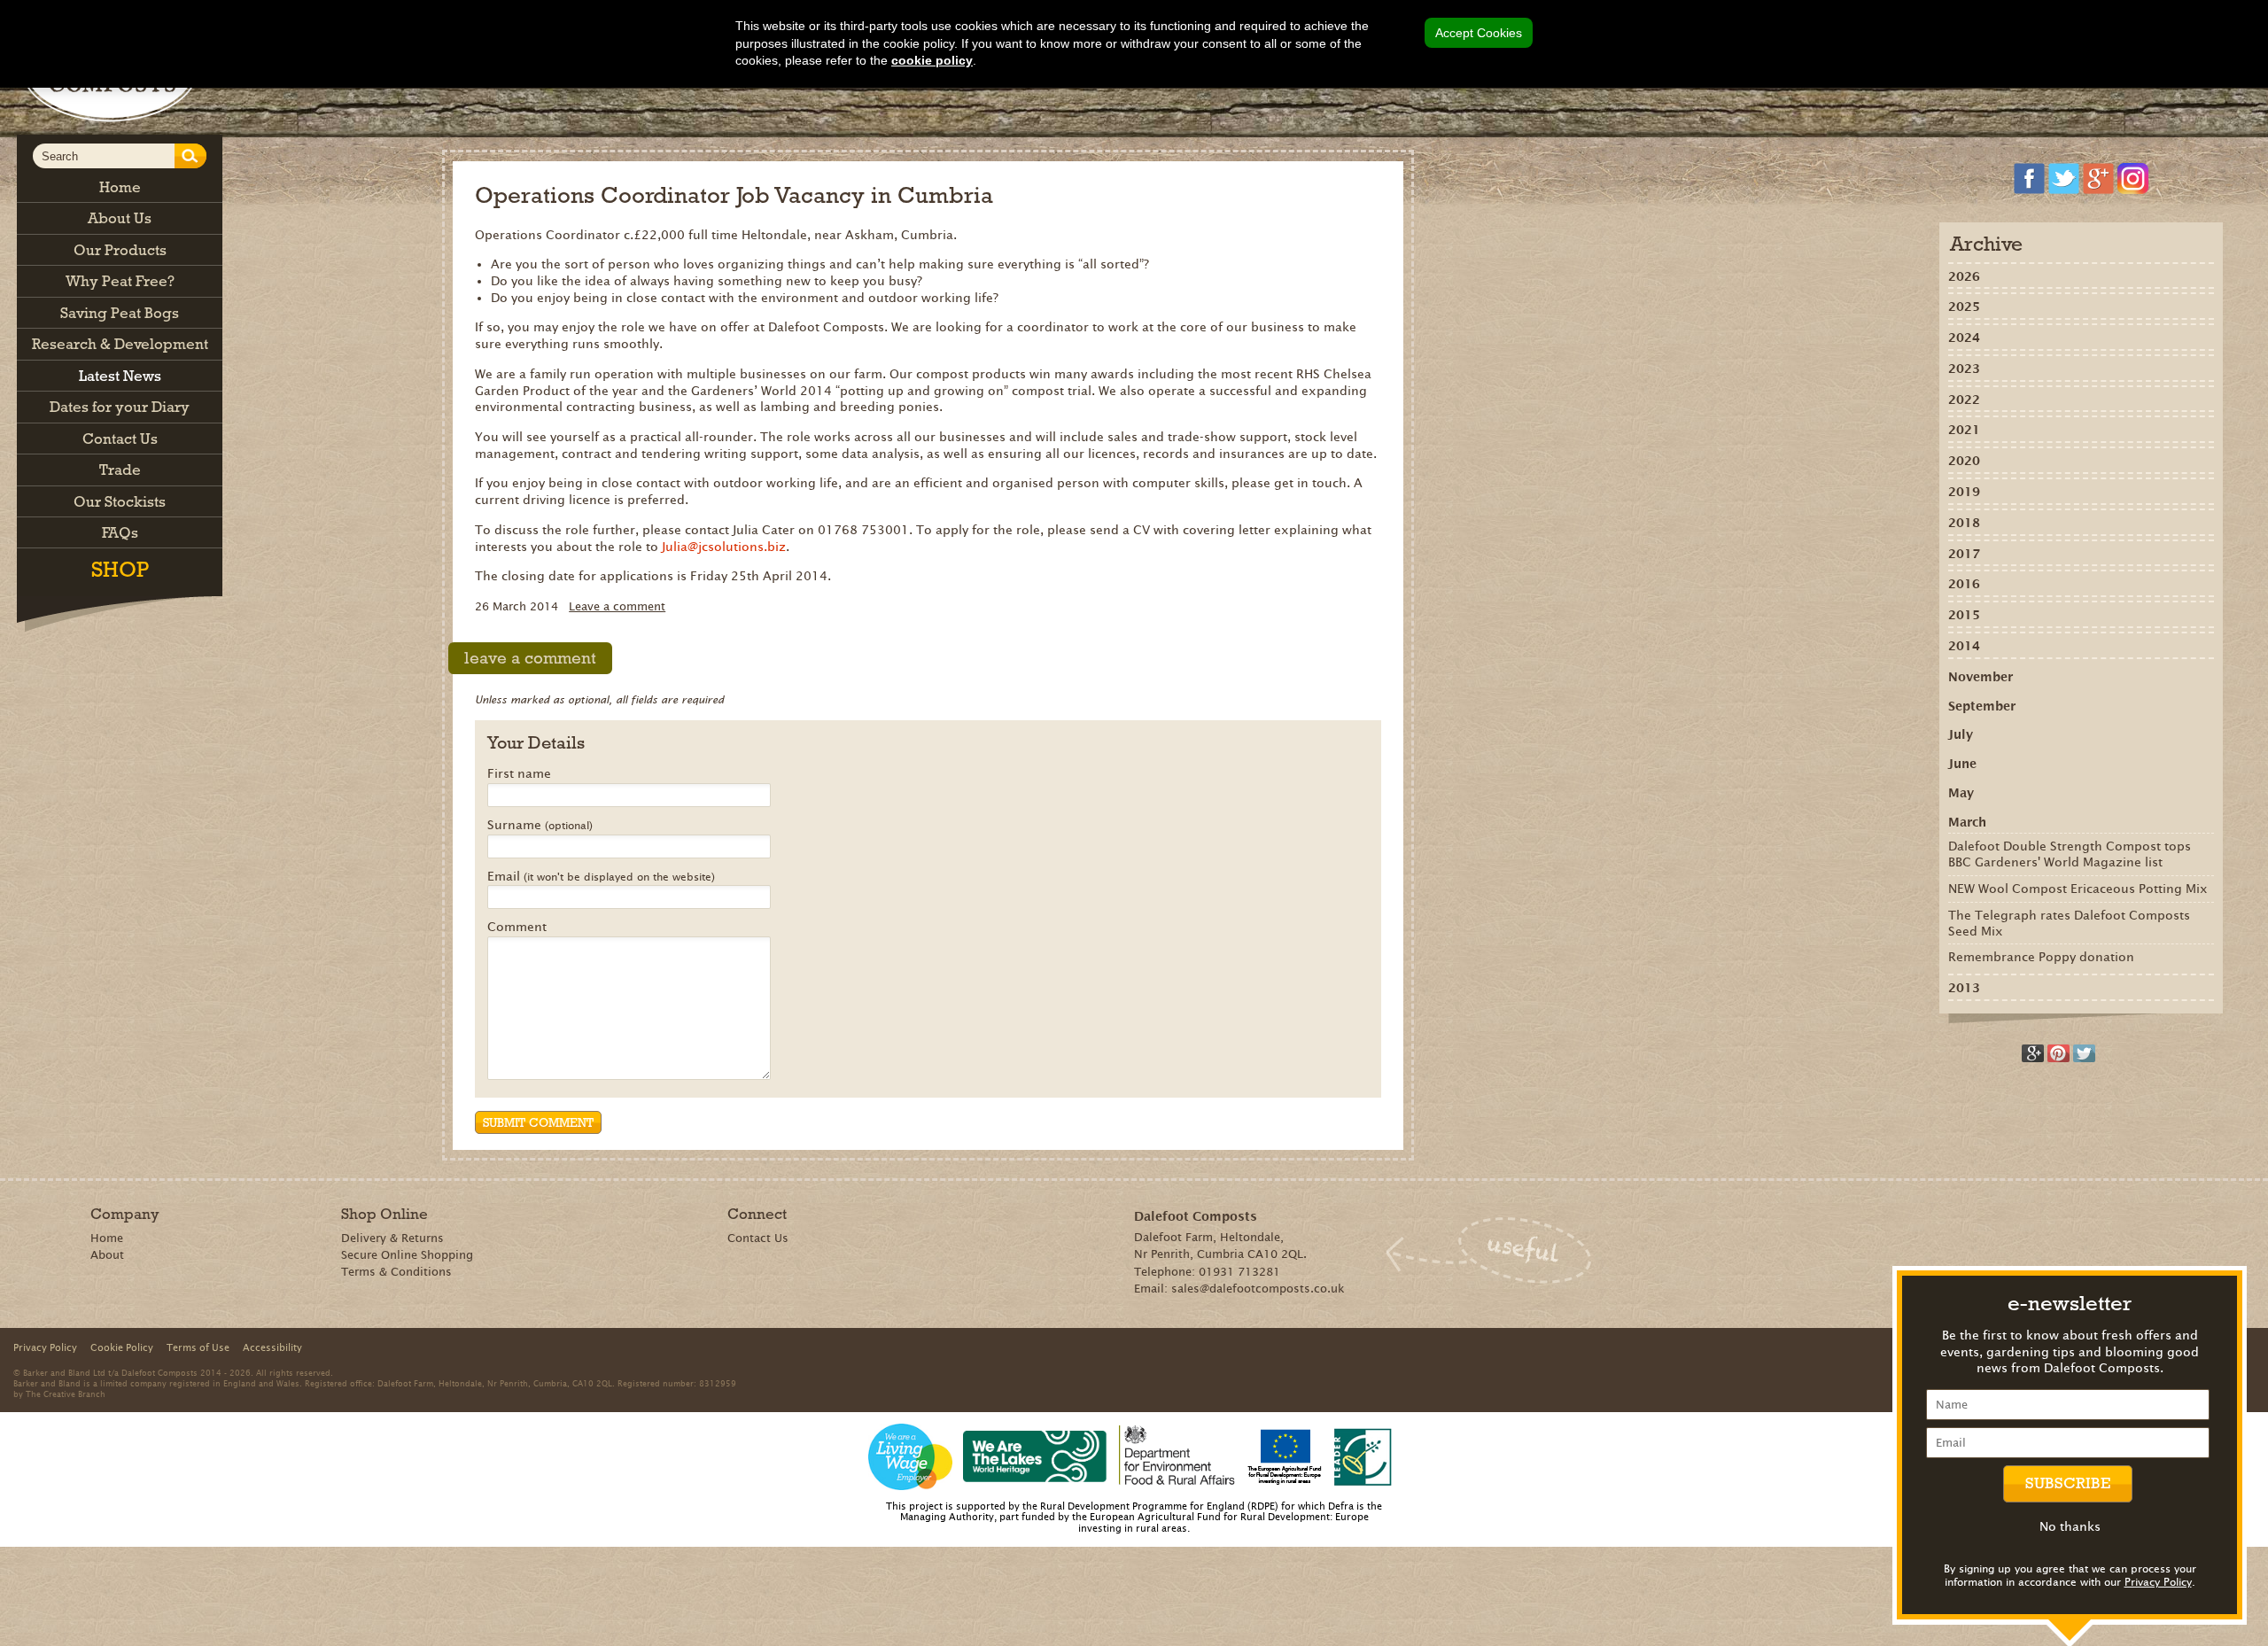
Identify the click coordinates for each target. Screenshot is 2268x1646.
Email (601, 877)
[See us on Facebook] (2029, 179)
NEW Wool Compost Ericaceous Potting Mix (2078, 889)
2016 (1964, 584)
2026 (1964, 276)
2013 (1964, 988)
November (1981, 677)
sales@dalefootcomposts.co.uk (1258, 1289)
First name (519, 774)
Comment (517, 928)
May (1961, 793)
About (107, 1255)
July (1961, 734)
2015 (1964, 615)
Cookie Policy (122, 1347)
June (1962, 764)
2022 (1964, 400)
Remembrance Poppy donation (2041, 957)
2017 (1964, 554)
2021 (1964, 430)
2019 (1964, 492)
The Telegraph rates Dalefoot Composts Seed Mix (2069, 923)
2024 (1964, 338)
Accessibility (272, 1347)
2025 (1964, 307)
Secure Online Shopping (407, 1255)
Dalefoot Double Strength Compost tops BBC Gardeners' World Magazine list (2070, 854)
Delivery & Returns (392, 1238)
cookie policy (932, 60)
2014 (1964, 646)
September (1982, 706)
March (1967, 822)
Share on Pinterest (2058, 1053)
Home (107, 1238)
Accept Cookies (1479, 33)
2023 (1964, 369)
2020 (1964, 461)
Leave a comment (617, 606)
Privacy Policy (2158, 1582)
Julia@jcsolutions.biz (724, 547)
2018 (1964, 523)
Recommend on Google (2033, 1053)
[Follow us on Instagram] (2133, 179)
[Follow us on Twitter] (2064, 179)
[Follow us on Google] (2098, 179)
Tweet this (2084, 1053)
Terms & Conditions (396, 1272)
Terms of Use (198, 1347)
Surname (540, 826)
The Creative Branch (66, 1394)
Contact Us (758, 1238)
